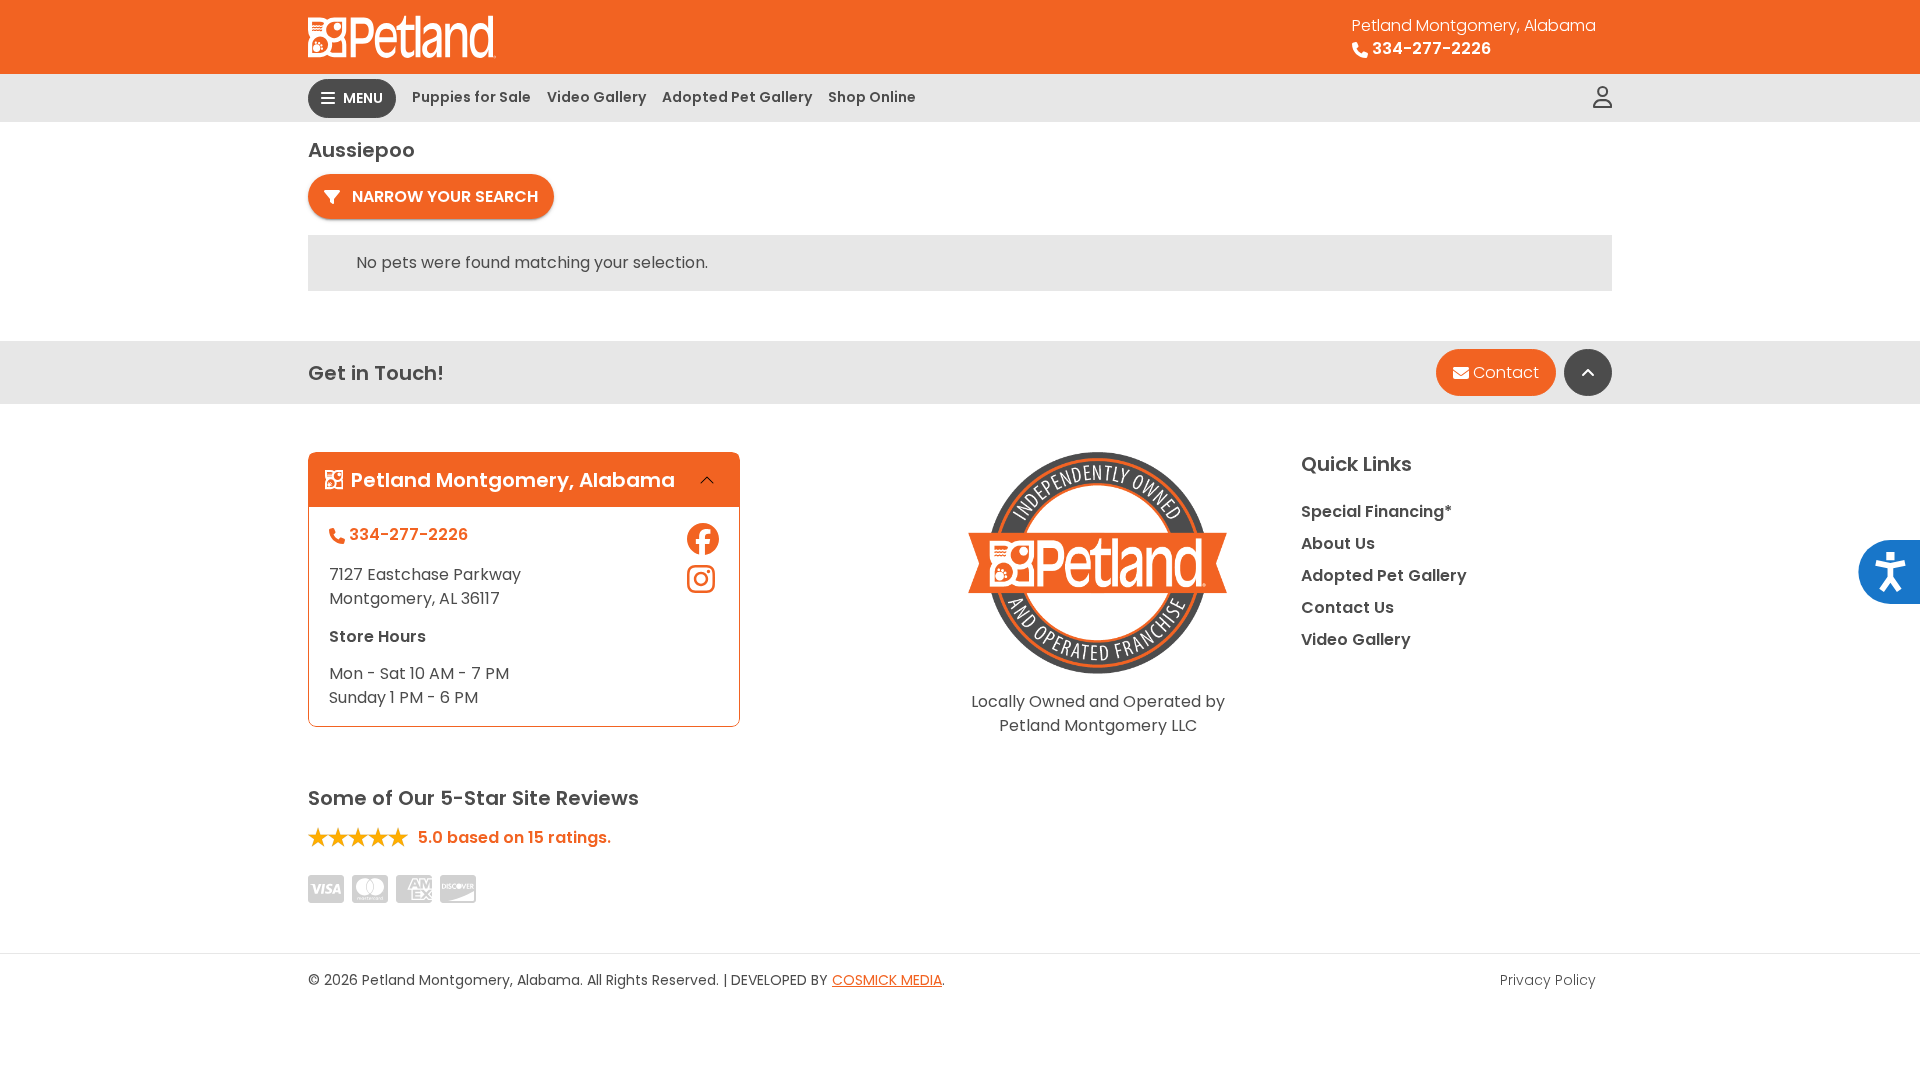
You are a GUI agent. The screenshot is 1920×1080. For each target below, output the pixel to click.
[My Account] (1602, 98)
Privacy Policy (1548, 980)
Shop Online (872, 97)
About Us (1338, 543)
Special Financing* (1376, 511)
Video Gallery (596, 97)
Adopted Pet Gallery (737, 97)
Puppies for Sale (471, 97)
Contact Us (1347, 607)
